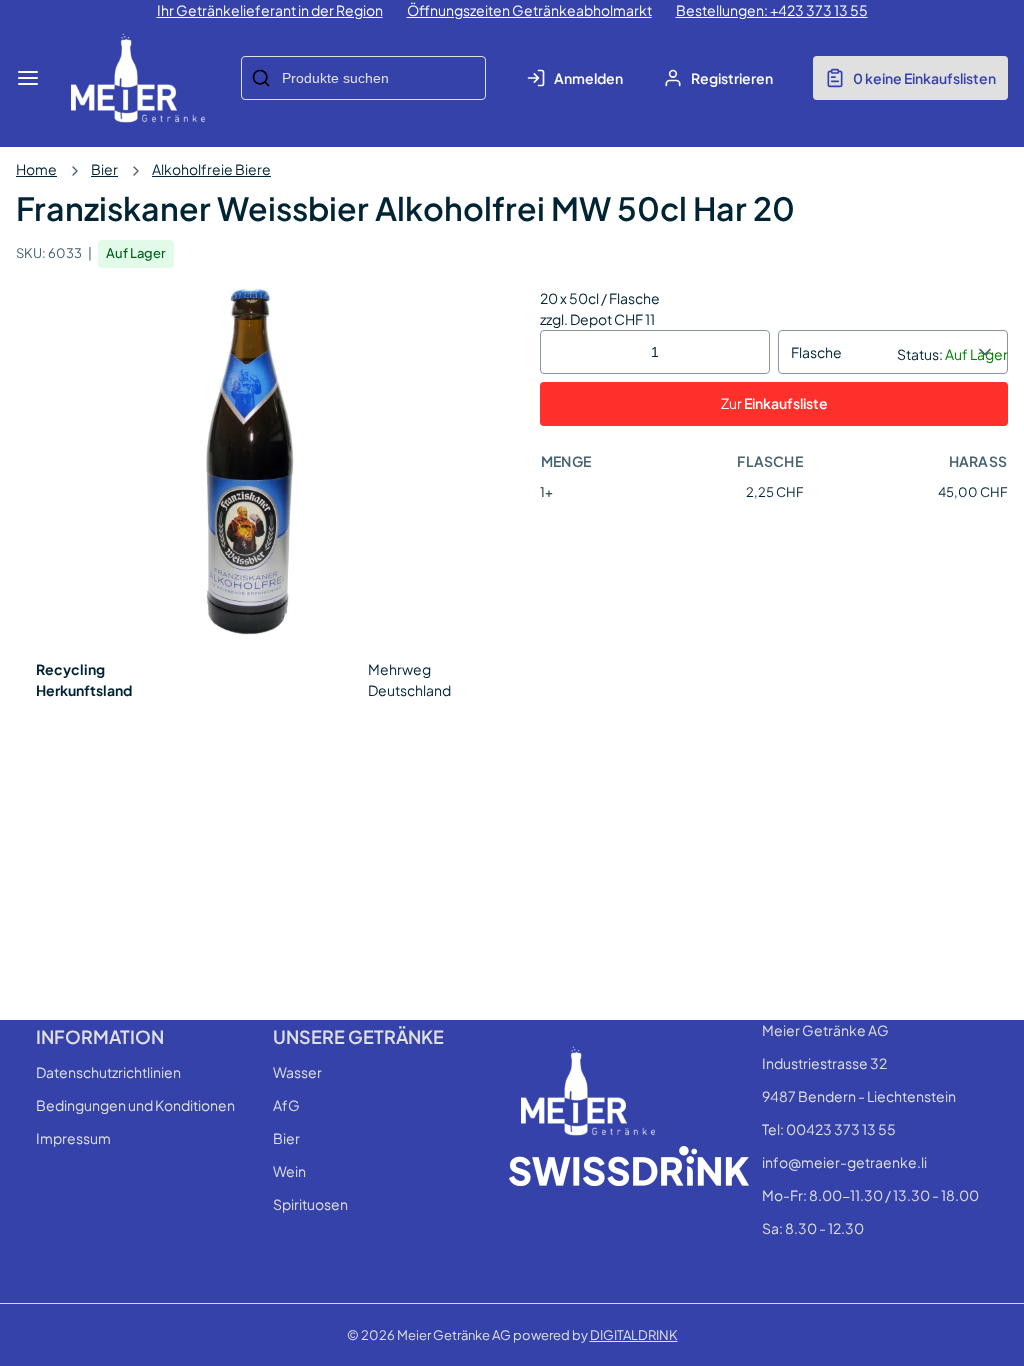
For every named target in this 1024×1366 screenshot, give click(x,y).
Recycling (70, 669)
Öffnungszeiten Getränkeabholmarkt (529, 10)
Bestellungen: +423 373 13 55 (772, 10)
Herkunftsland (84, 690)
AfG (286, 1105)
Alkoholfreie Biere (211, 169)
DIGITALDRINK (634, 1335)
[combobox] (363, 78)
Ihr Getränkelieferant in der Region (270, 10)
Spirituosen (310, 1204)
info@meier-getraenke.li (844, 1162)
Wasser (297, 1072)
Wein (289, 1171)
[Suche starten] (261, 78)
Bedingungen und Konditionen (135, 1105)
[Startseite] (138, 78)
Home (36, 169)
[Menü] (28, 78)
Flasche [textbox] (816, 352)
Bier (104, 169)
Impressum (73, 1138)
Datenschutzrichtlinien (108, 1072)
